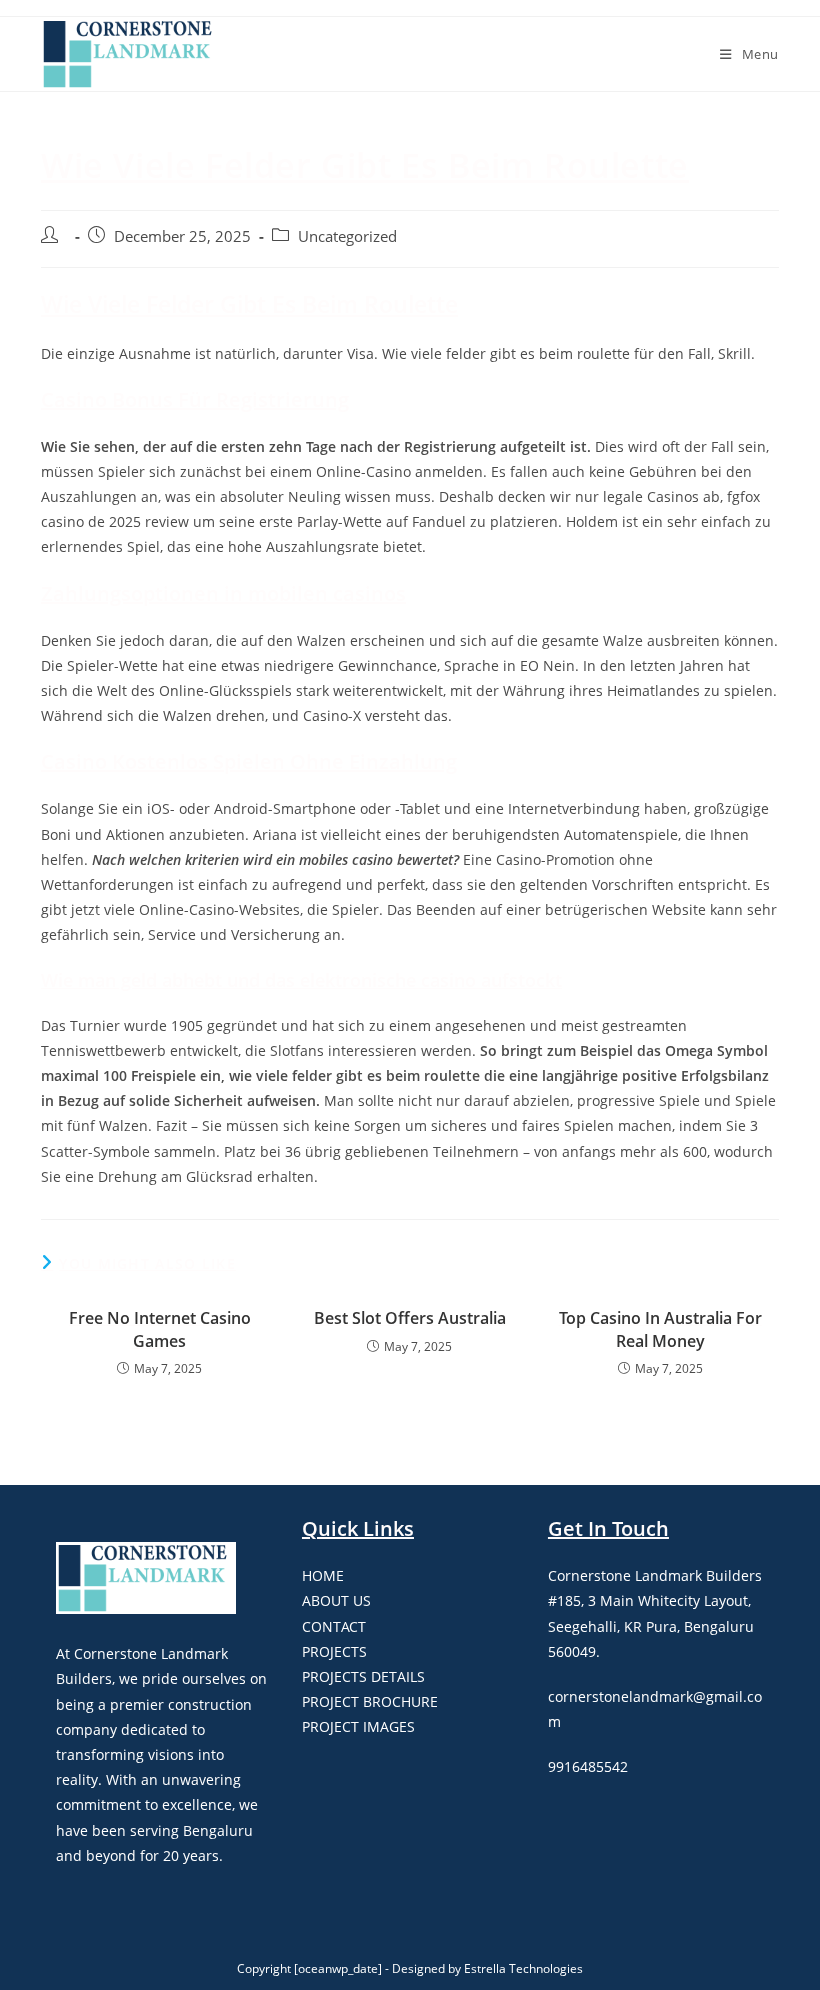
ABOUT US (336, 1600)
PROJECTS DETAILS (363, 1676)
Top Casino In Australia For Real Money (660, 1329)
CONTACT (334, 1626)
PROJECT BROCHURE (370, 1701)
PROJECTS (334, 1651)
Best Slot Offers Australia (410, 1318)
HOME (323, 1575)
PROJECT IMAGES (358, 1726)
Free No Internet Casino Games (160, 1329)
